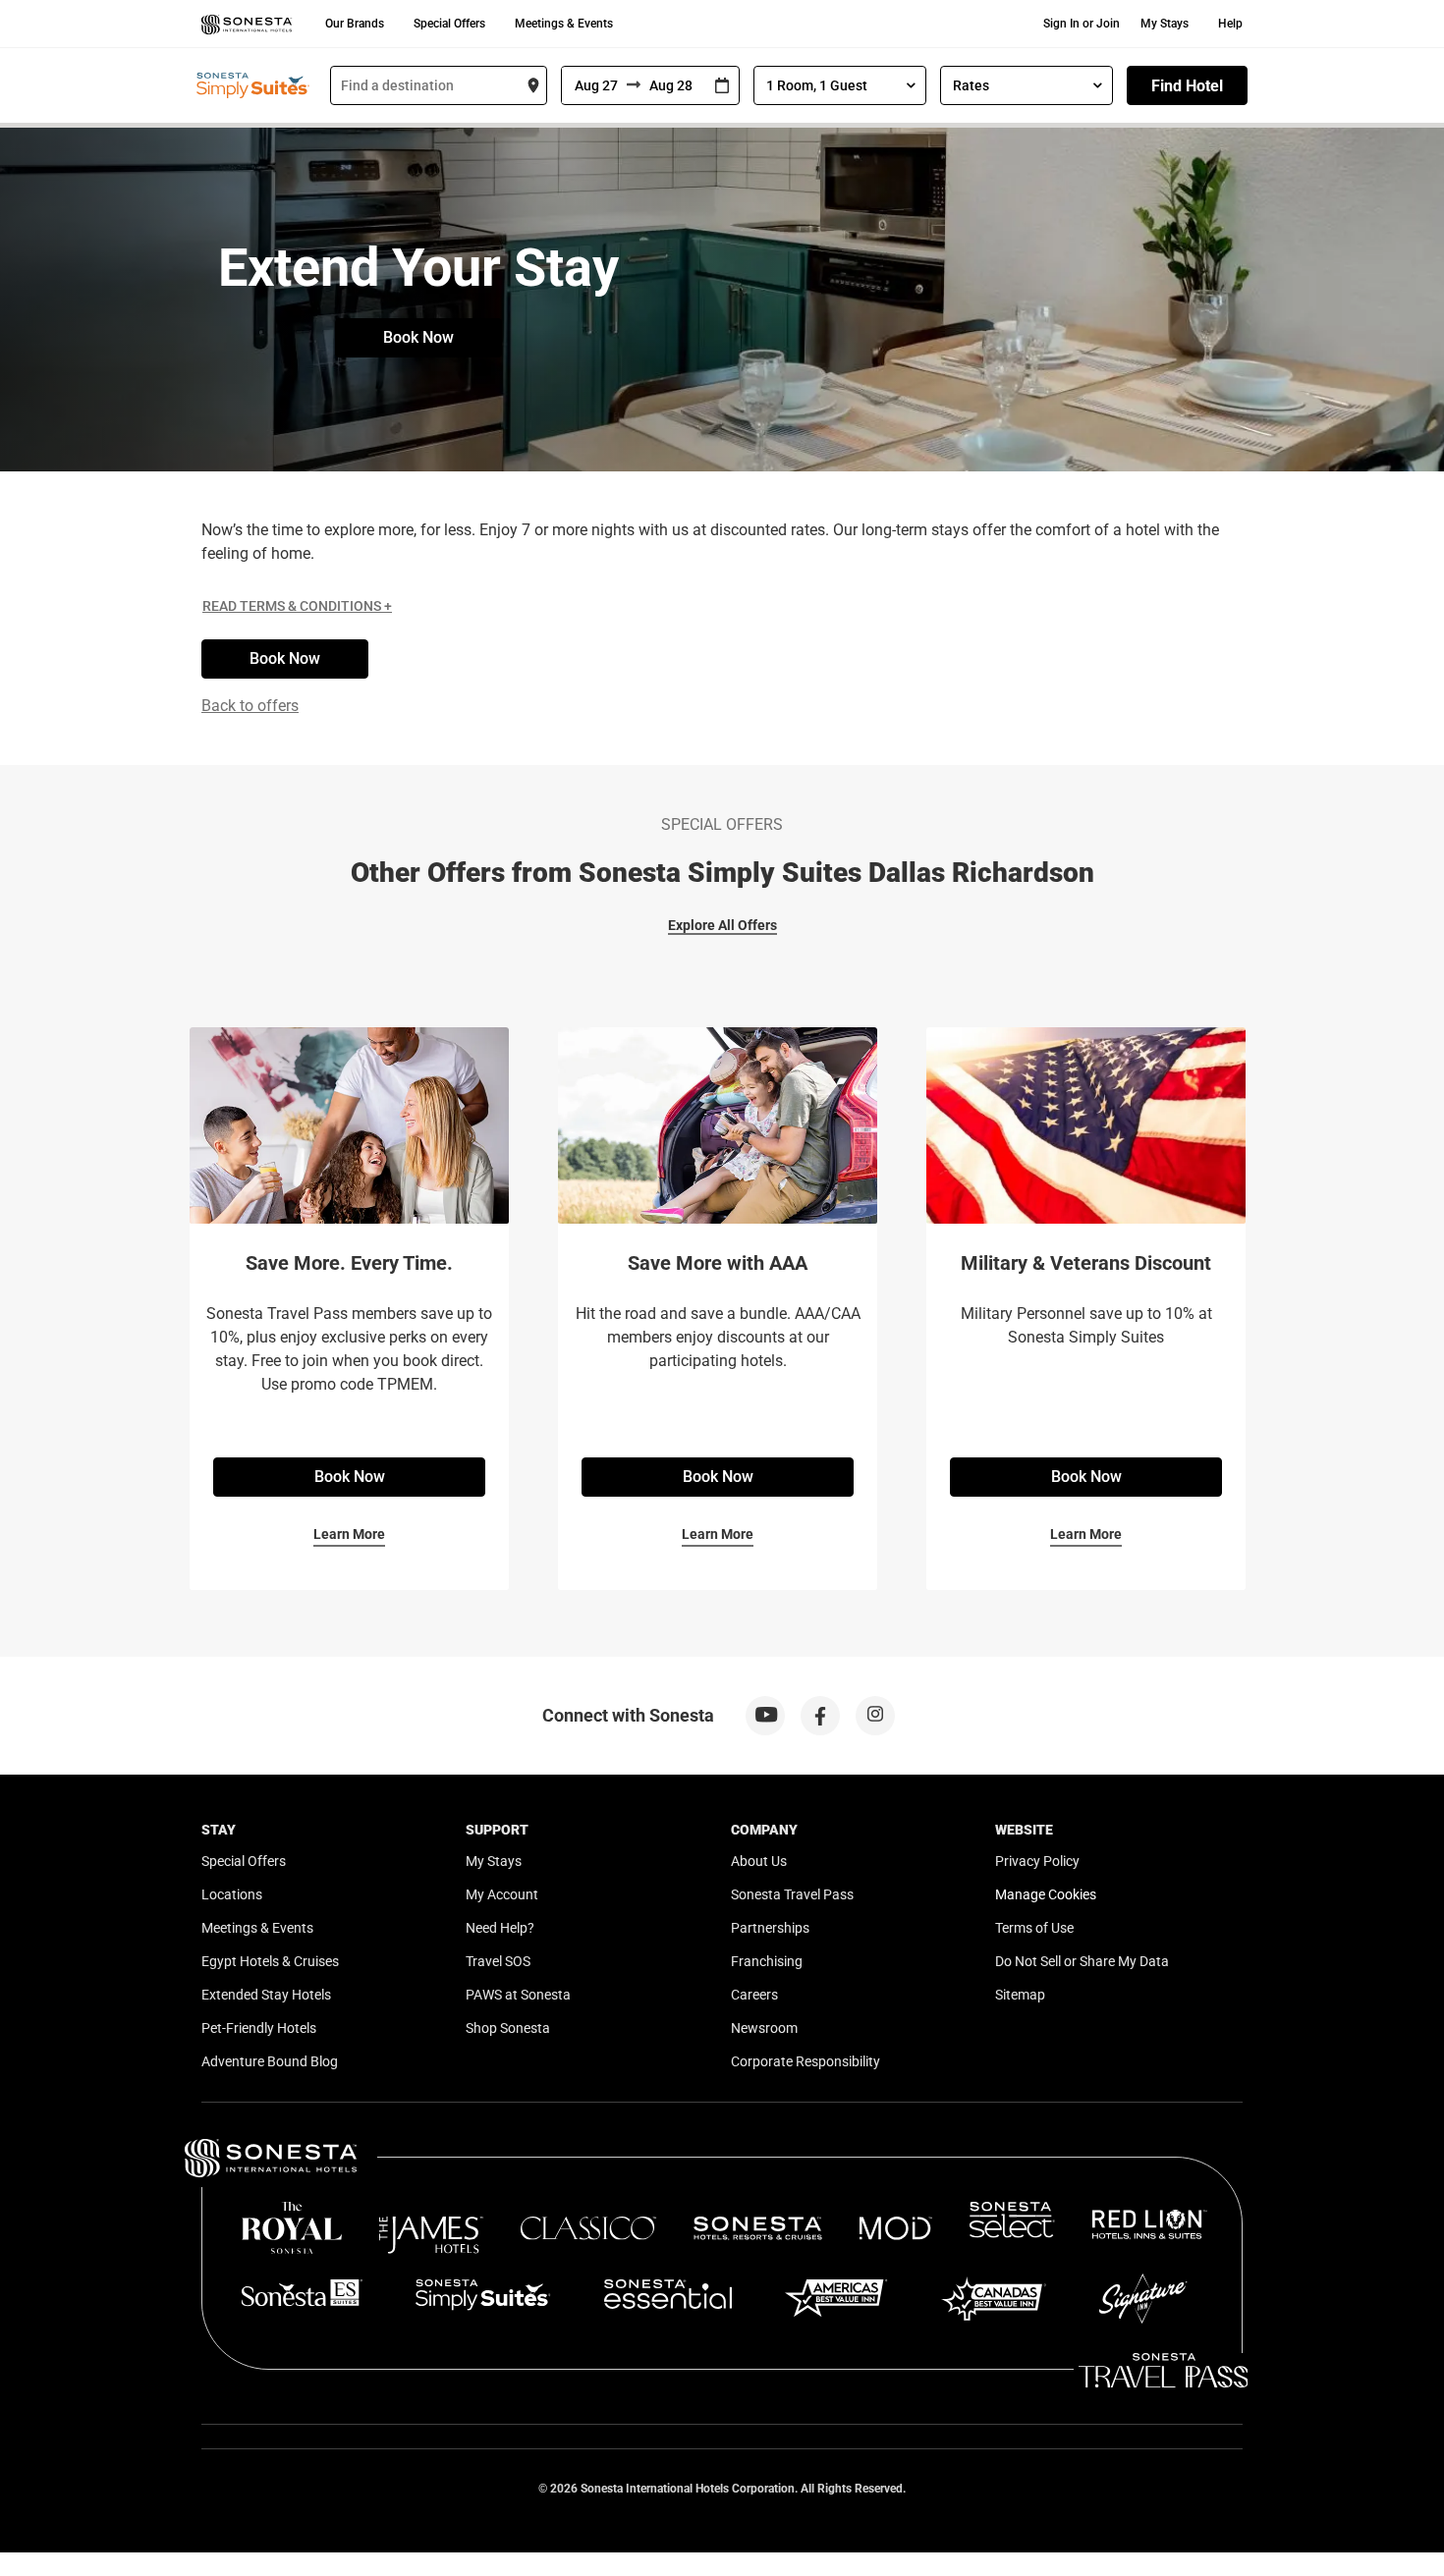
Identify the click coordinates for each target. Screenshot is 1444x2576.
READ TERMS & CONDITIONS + (297, 606)
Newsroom (764, 2028)
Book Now (418, 337)
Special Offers (449, 24)
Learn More (349, 1534)
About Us (759, 1861)
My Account (502, 1894)
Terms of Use (1034, 1928)
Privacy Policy (1037, 1861)
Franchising (767, 1961)
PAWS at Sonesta (518, 1995)
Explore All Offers (722, 925)
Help (1230, 24)
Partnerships (770, 1928)
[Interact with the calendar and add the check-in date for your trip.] (722, 86)
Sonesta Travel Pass (792, 1894)
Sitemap (1020, 1995)
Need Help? (500, 1928)
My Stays (1165, 24)
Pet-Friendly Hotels (259, 2028)
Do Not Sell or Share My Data (1082, 1961)
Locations (232, 1894)
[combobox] (439, 85)
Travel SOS (498, 1961)
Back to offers (250, 706)
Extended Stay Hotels (266, 1995)
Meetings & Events (564, 24)
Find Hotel (1187, 86)
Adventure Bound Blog (270, 2061)
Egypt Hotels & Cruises (270, 1961)
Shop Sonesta (508, 2028)
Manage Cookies (1046, 1894)
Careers (754, 1995)
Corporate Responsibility (805, 2061)
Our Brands (355, 24)
